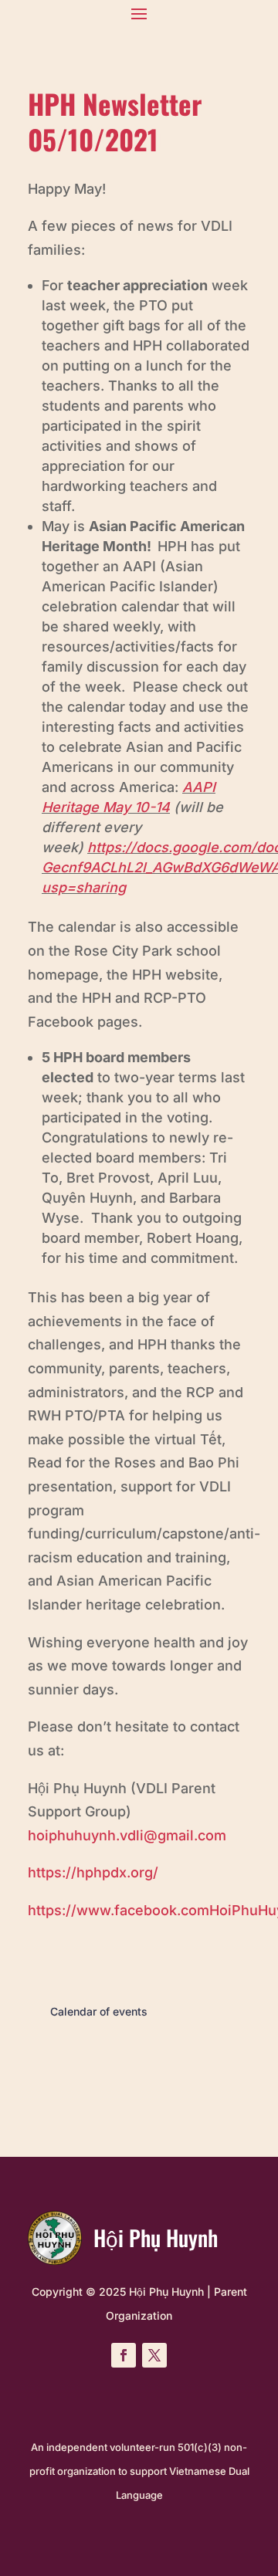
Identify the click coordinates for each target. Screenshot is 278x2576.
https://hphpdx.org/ (93, 1872)
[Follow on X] (154, 2355)
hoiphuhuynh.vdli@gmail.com (127, 1835)
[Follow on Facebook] (124, 2355)
